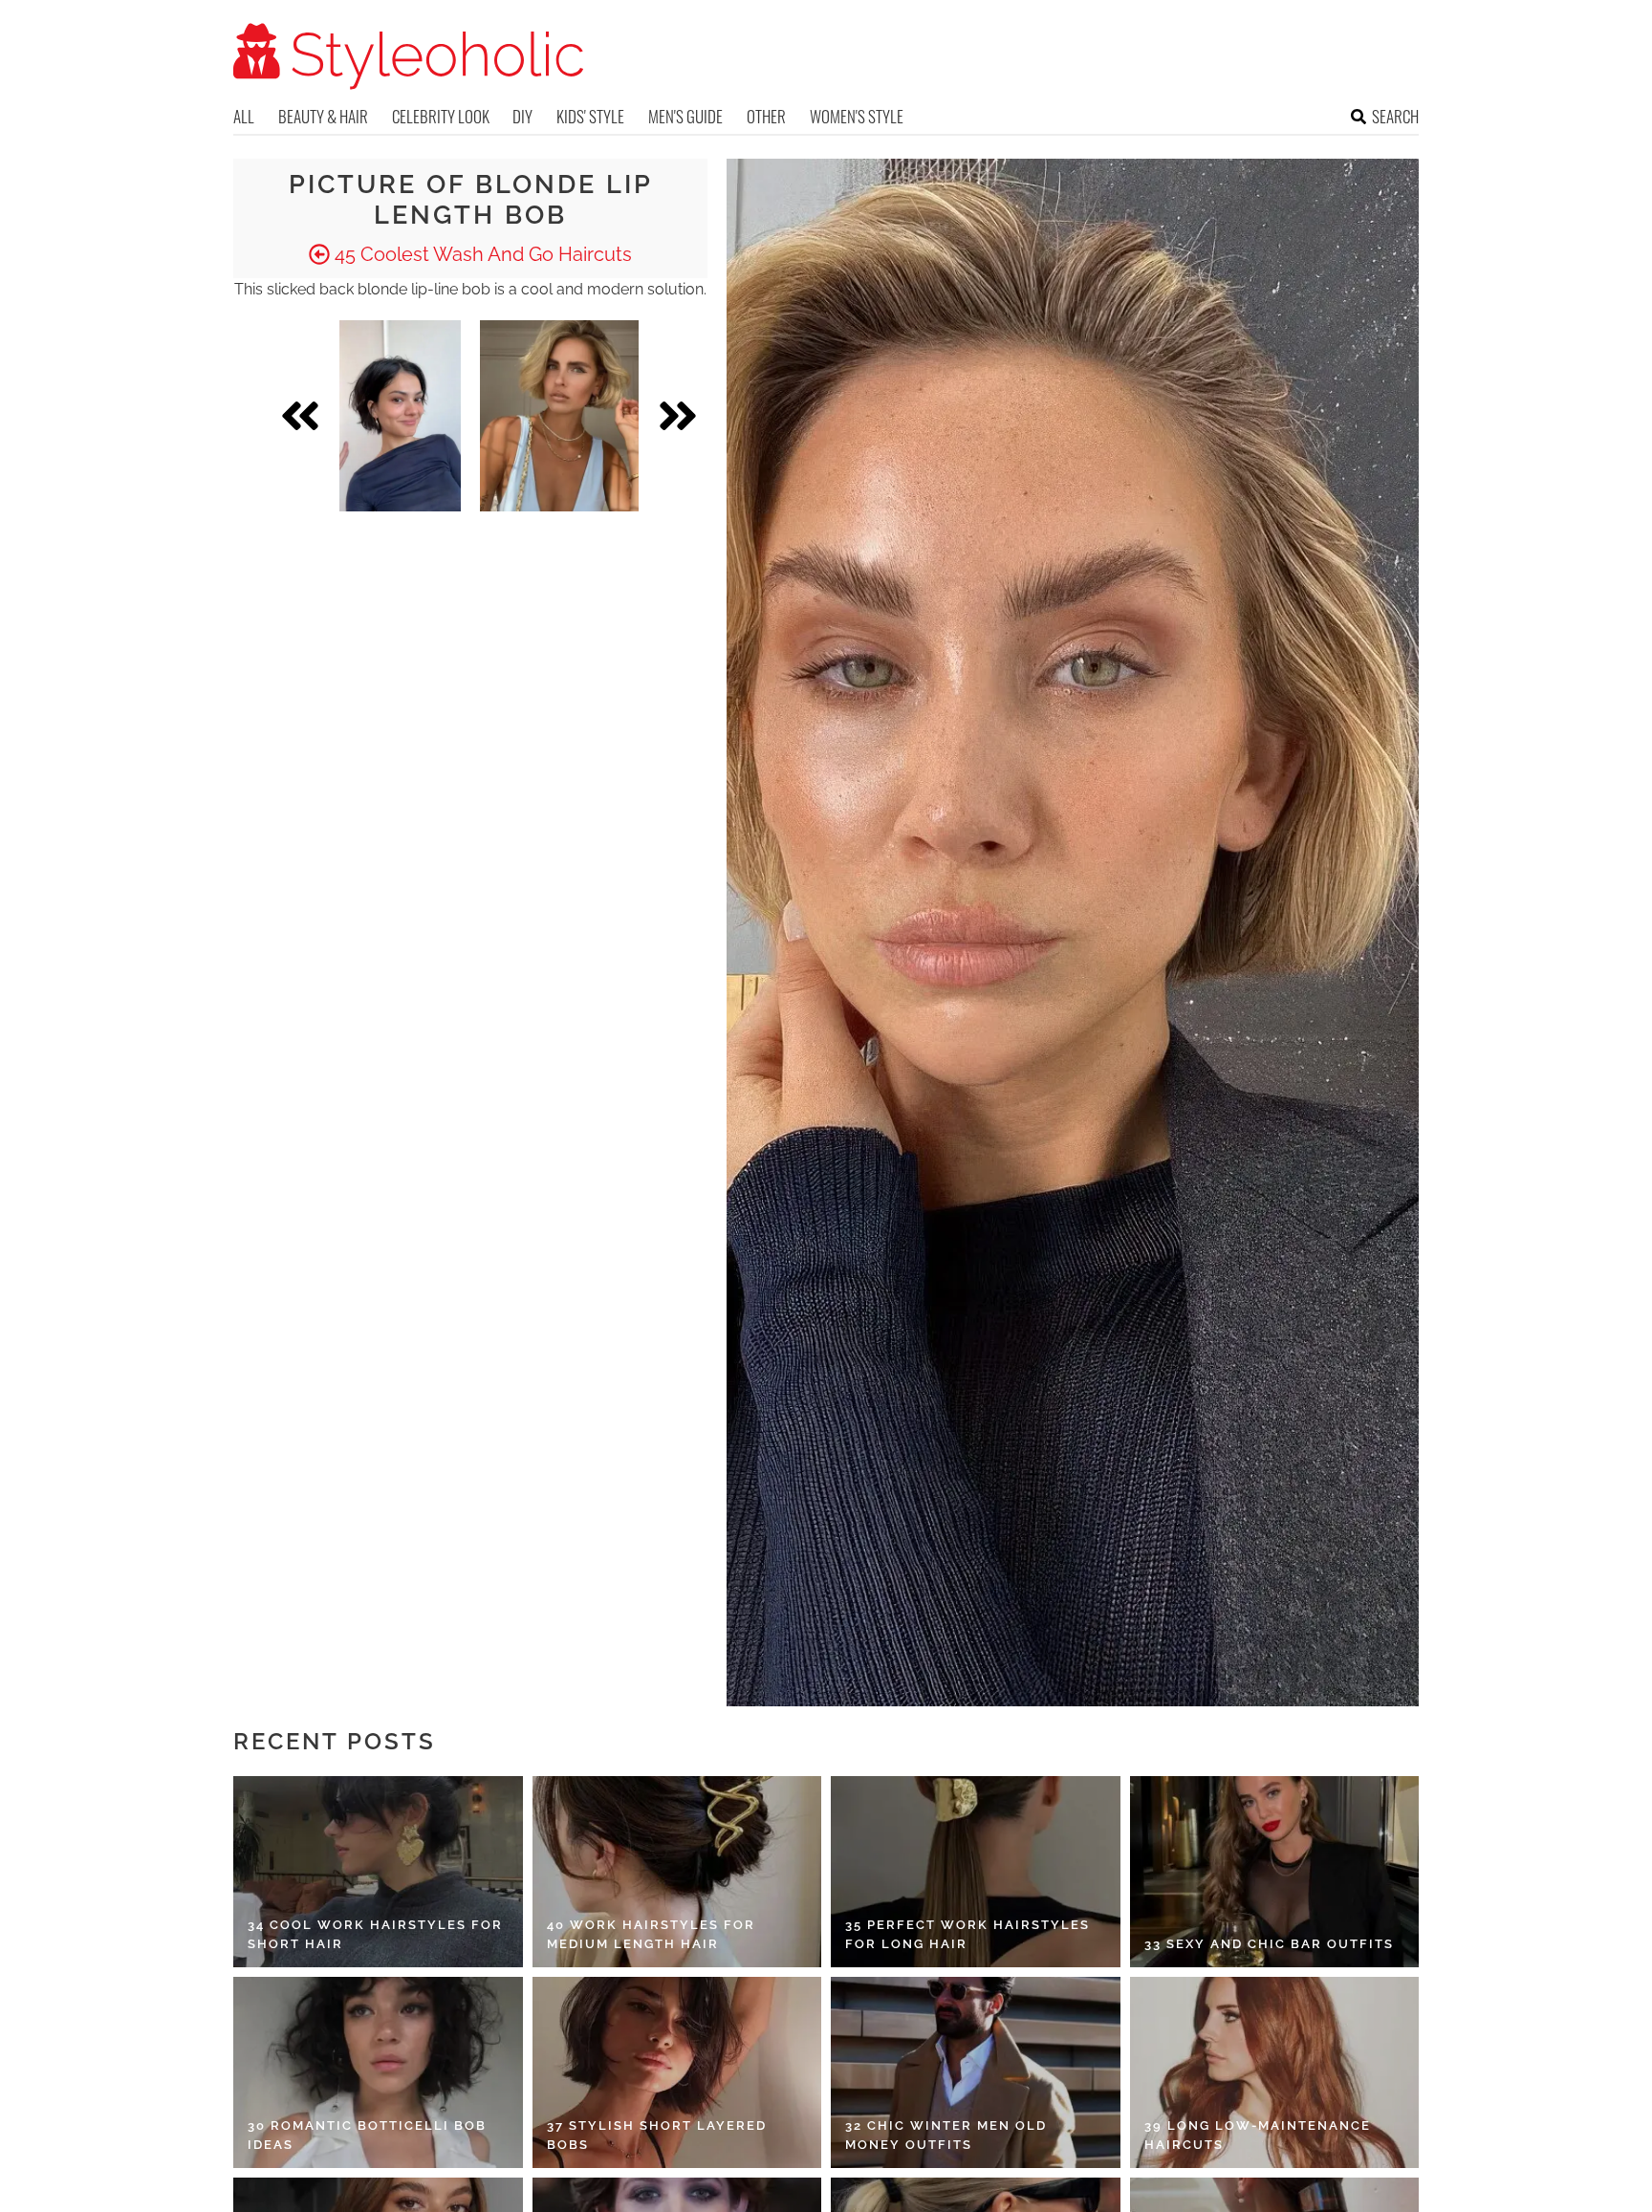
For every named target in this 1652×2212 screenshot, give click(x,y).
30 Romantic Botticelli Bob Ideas (367, 2135)
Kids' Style (590, 116)
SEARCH (1395, 116)
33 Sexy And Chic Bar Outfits (1269, 1944)
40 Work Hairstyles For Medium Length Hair (651, 1934)
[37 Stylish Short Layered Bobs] (677, 2072)
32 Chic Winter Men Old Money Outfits (946, 2135)
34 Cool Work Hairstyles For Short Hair (375, 1934)
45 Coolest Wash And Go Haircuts (481, 254)
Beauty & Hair (323, 116)
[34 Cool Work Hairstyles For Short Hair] (378, 1872)
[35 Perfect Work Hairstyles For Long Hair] (976, 1872)
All (244, 116)
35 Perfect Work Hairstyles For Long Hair (967, 1934)
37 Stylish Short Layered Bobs (657, 2135)
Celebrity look (441, 116)
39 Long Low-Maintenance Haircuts (1258, 2135)
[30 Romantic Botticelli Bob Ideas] (378, 2072)
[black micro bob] (400, 416)
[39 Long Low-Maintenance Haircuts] (1275, 2072)
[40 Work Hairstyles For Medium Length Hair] (677, 1872)
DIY (522, 116)
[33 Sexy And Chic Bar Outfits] (1275, 1872)
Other (766, 116)
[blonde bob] (559, 416)
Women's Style (857, 116)
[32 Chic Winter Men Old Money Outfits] (976, 2072)
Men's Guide (685, 116)
